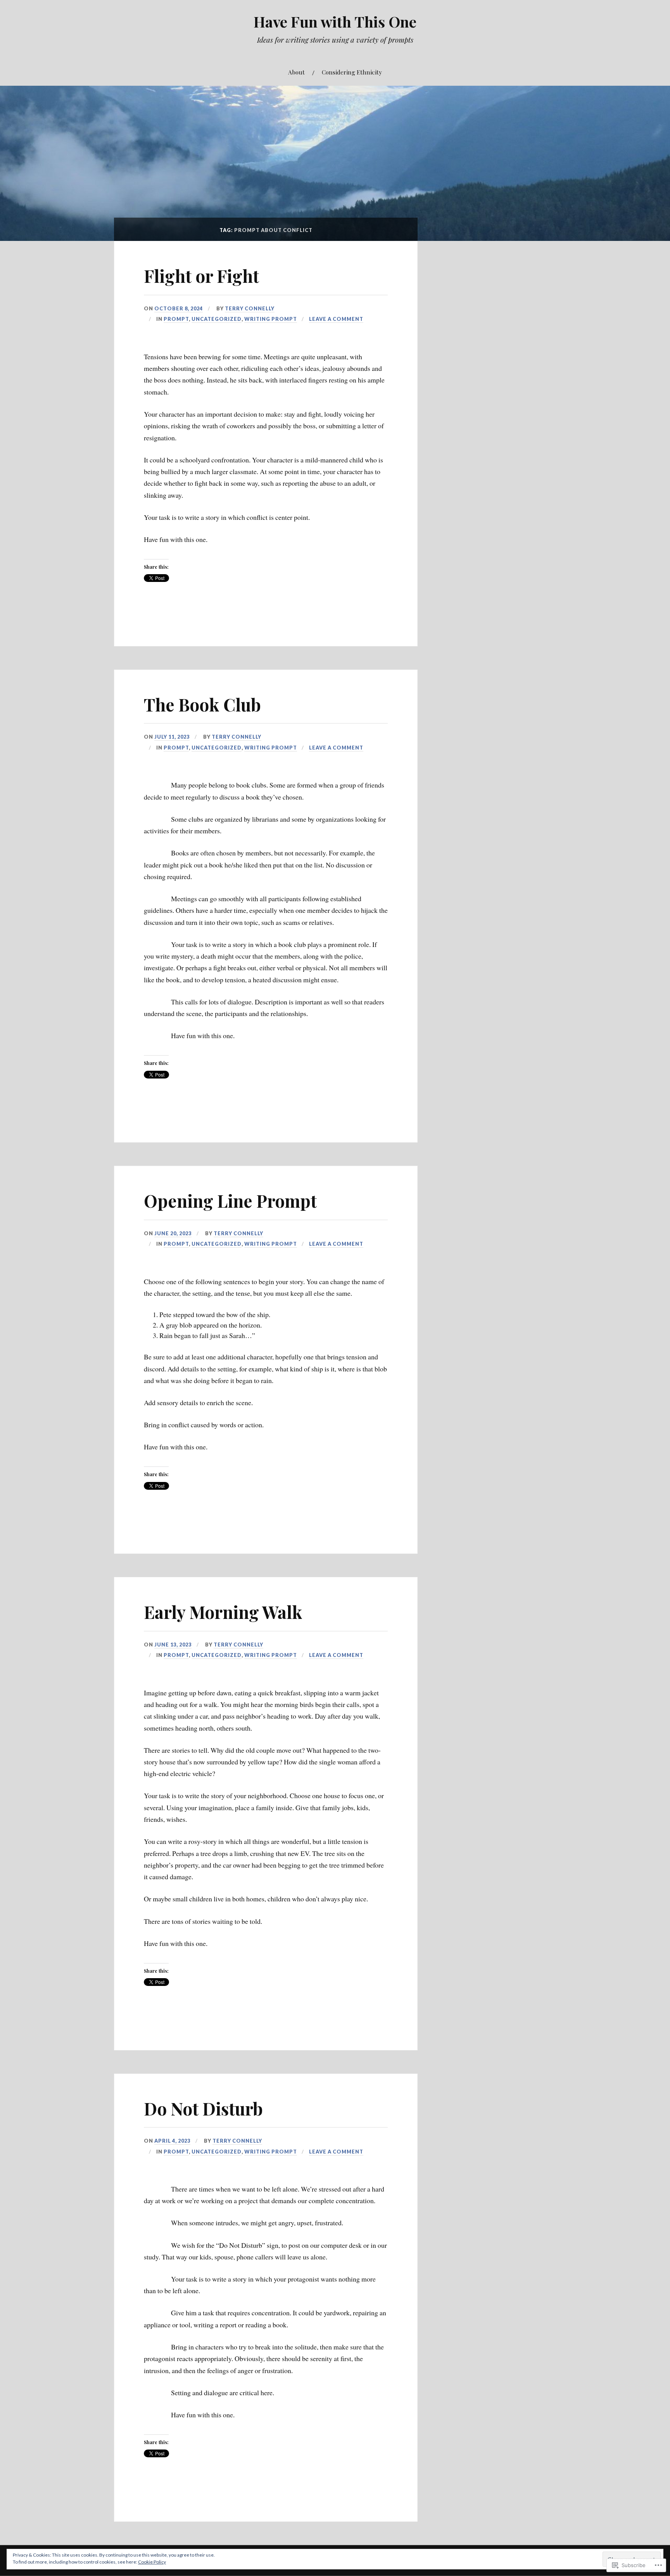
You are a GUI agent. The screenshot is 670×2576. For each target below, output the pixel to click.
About (296, 72)
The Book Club (202, 704)
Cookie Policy (152, 2562)
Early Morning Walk (223, 1612)
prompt (176, 319)
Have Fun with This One (335, 22)
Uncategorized (217, 319)
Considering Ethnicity (352, 72)
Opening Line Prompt (230, 1201)
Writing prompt (271, 319)
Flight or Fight (201, 276)
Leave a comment (336, 319)
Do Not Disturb (203, 2108)
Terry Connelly (250, 308)
